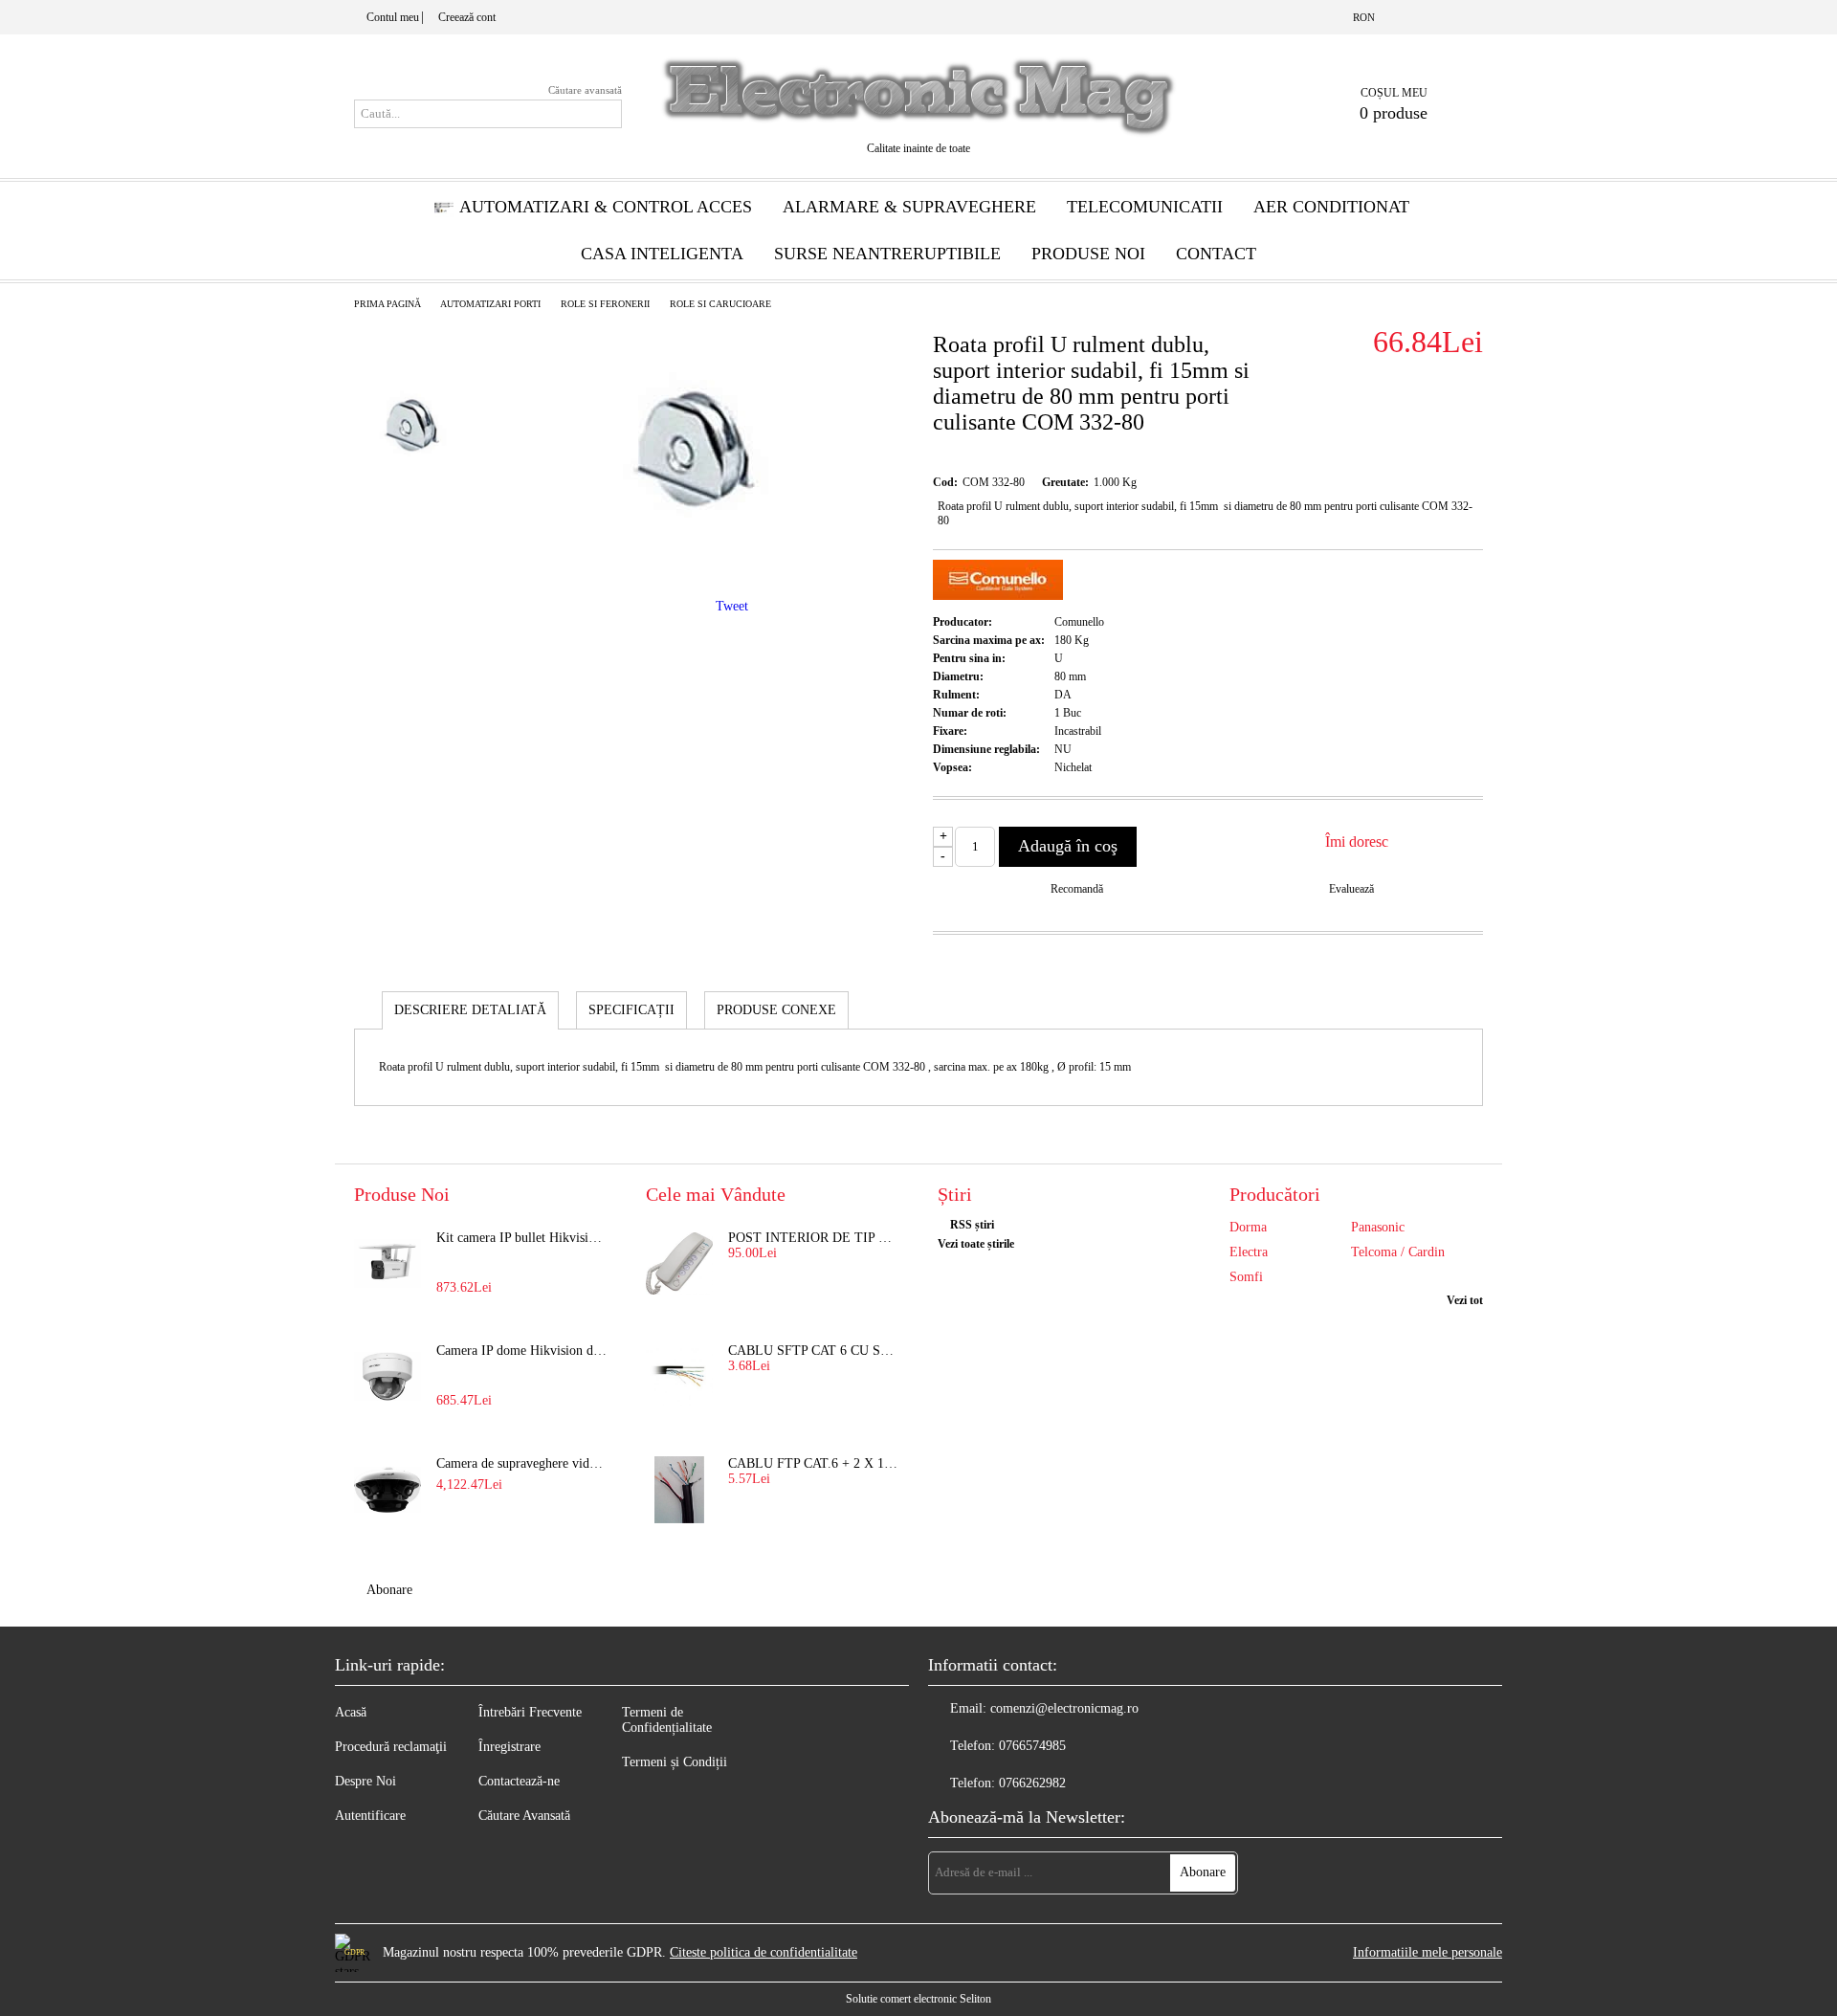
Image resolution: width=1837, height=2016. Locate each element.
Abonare (389, 1590)
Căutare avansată (585, 90)
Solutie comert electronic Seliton (918, 1999)
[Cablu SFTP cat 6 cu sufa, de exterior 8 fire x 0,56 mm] (679, 1377)
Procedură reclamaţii (391, 1747)
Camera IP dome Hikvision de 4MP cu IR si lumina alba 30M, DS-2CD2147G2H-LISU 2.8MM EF (522, 1351)
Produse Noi (1088, 254)
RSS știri (972, 1225)
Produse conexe (776, 1010)
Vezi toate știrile (976, 1244)
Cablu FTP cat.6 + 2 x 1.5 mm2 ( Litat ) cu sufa (814, 1463)
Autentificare (370, 1816)
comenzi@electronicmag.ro (1064, 1708)
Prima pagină (387, 304)
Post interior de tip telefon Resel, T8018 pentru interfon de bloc (814, 1238)
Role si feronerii (605, 304)
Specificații (631, 1010)
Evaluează (1351, 889)
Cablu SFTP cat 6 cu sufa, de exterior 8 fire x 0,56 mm (814, 1351)
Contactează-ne (519, 1781)
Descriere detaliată (470, 1010)
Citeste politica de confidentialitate (764, 1952)
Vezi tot (1465, 1300)
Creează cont (467, 17)
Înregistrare (509, 1747)
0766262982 (1032, 1783)
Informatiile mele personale (1428, 1952)
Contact (1216, 254)
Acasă (351, 1712)
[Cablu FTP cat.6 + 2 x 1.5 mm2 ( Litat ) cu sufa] (679, 1490)
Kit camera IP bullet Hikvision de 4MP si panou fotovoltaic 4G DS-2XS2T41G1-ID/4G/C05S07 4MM (522, 1238)
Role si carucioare (720, 304)
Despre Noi (365, 1781)
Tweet (732, 606)
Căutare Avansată (524, 1816)
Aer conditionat (1331, 207)
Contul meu (393, 17)
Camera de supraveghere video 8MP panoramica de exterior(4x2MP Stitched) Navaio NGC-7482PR (522, 1463)
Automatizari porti (490, 304)
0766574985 (1032, 1746)
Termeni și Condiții (675, 1762)
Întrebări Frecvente (530, 1712)
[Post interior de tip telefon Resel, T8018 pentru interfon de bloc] (679, 1264)
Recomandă (1077, 889)
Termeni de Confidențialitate (667, 1720)
